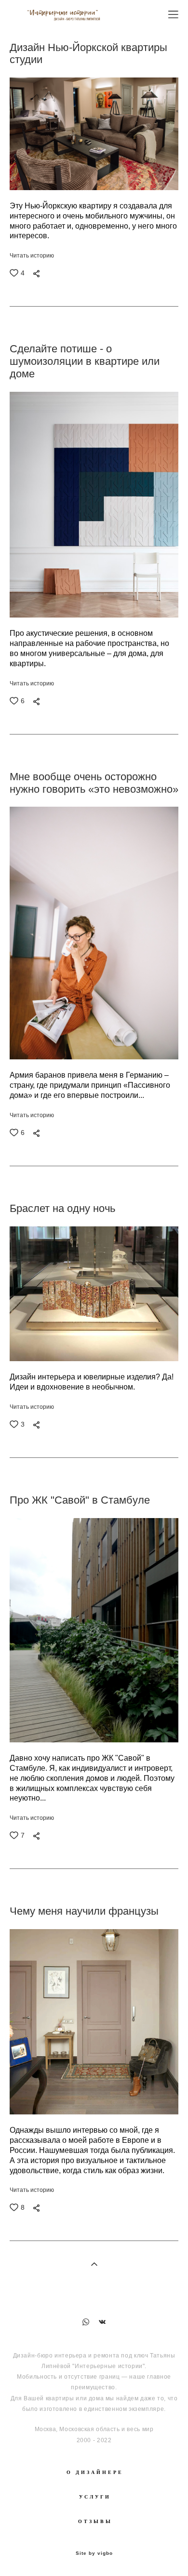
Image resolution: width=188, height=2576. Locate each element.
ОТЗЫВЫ (95, 2521)
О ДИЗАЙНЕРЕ (95, 2472)
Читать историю (32, 256)
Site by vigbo (94, 2553)
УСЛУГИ (95, 2497)
